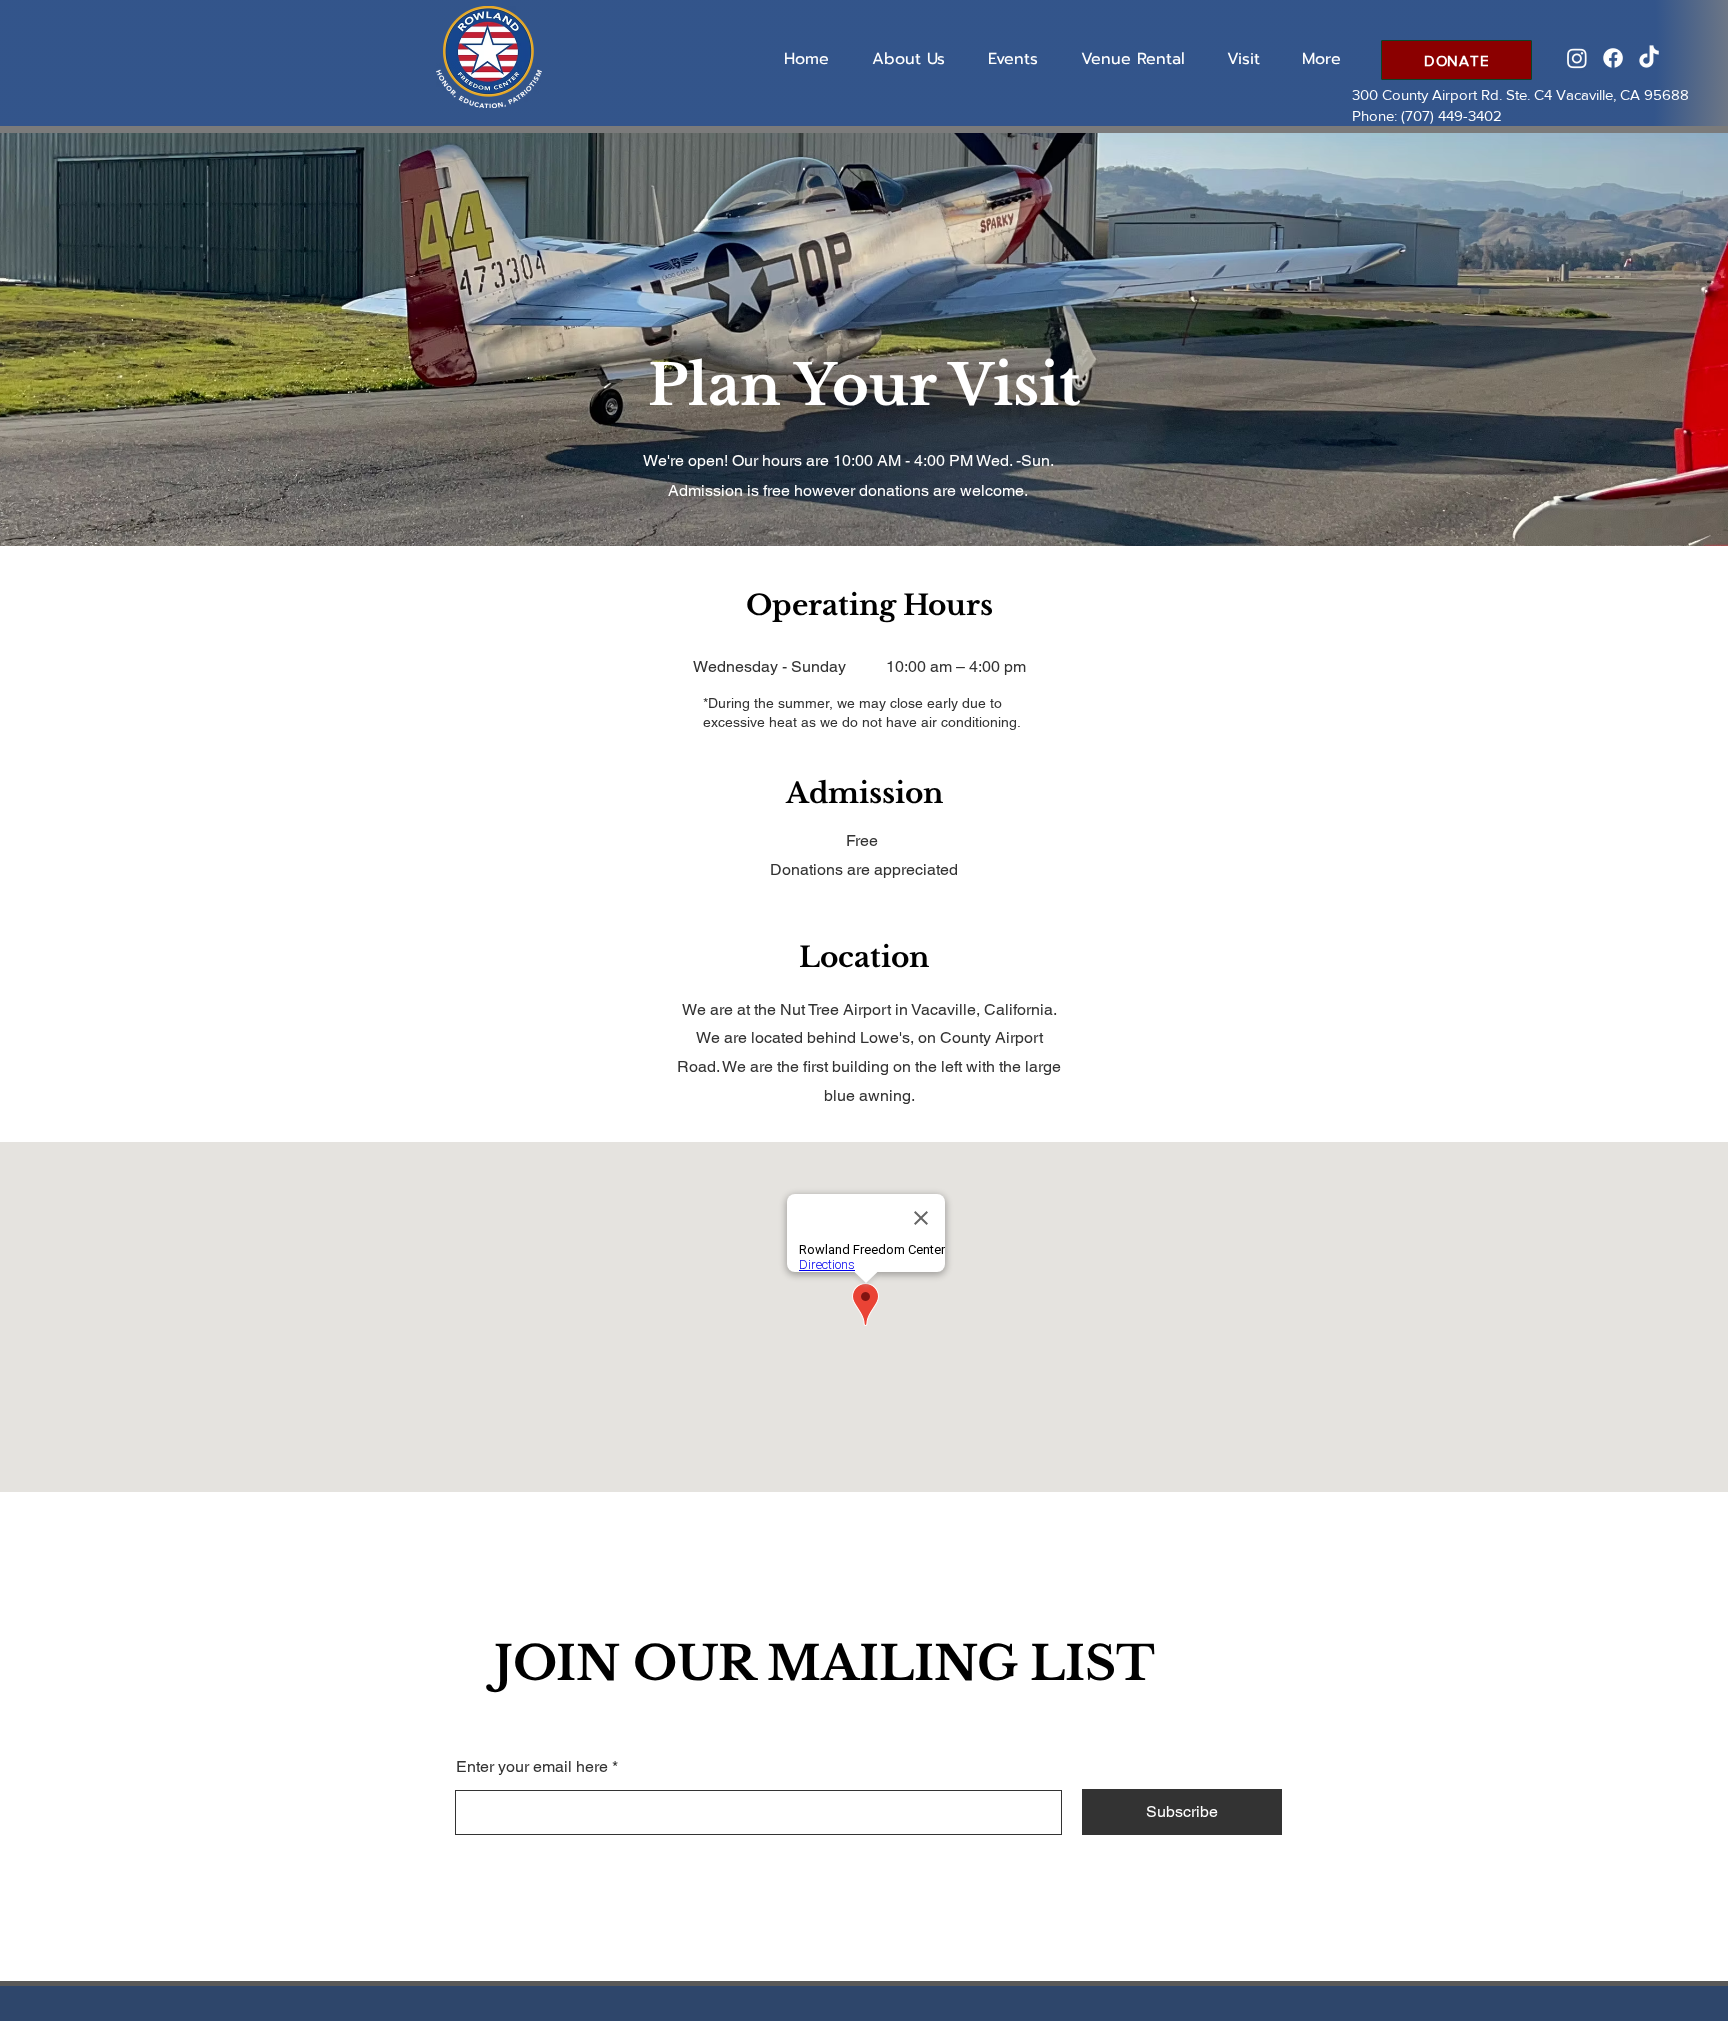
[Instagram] (1577, 58)
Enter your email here (532, 1767)
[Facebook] (1613, 58)
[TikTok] (1649, 58)
